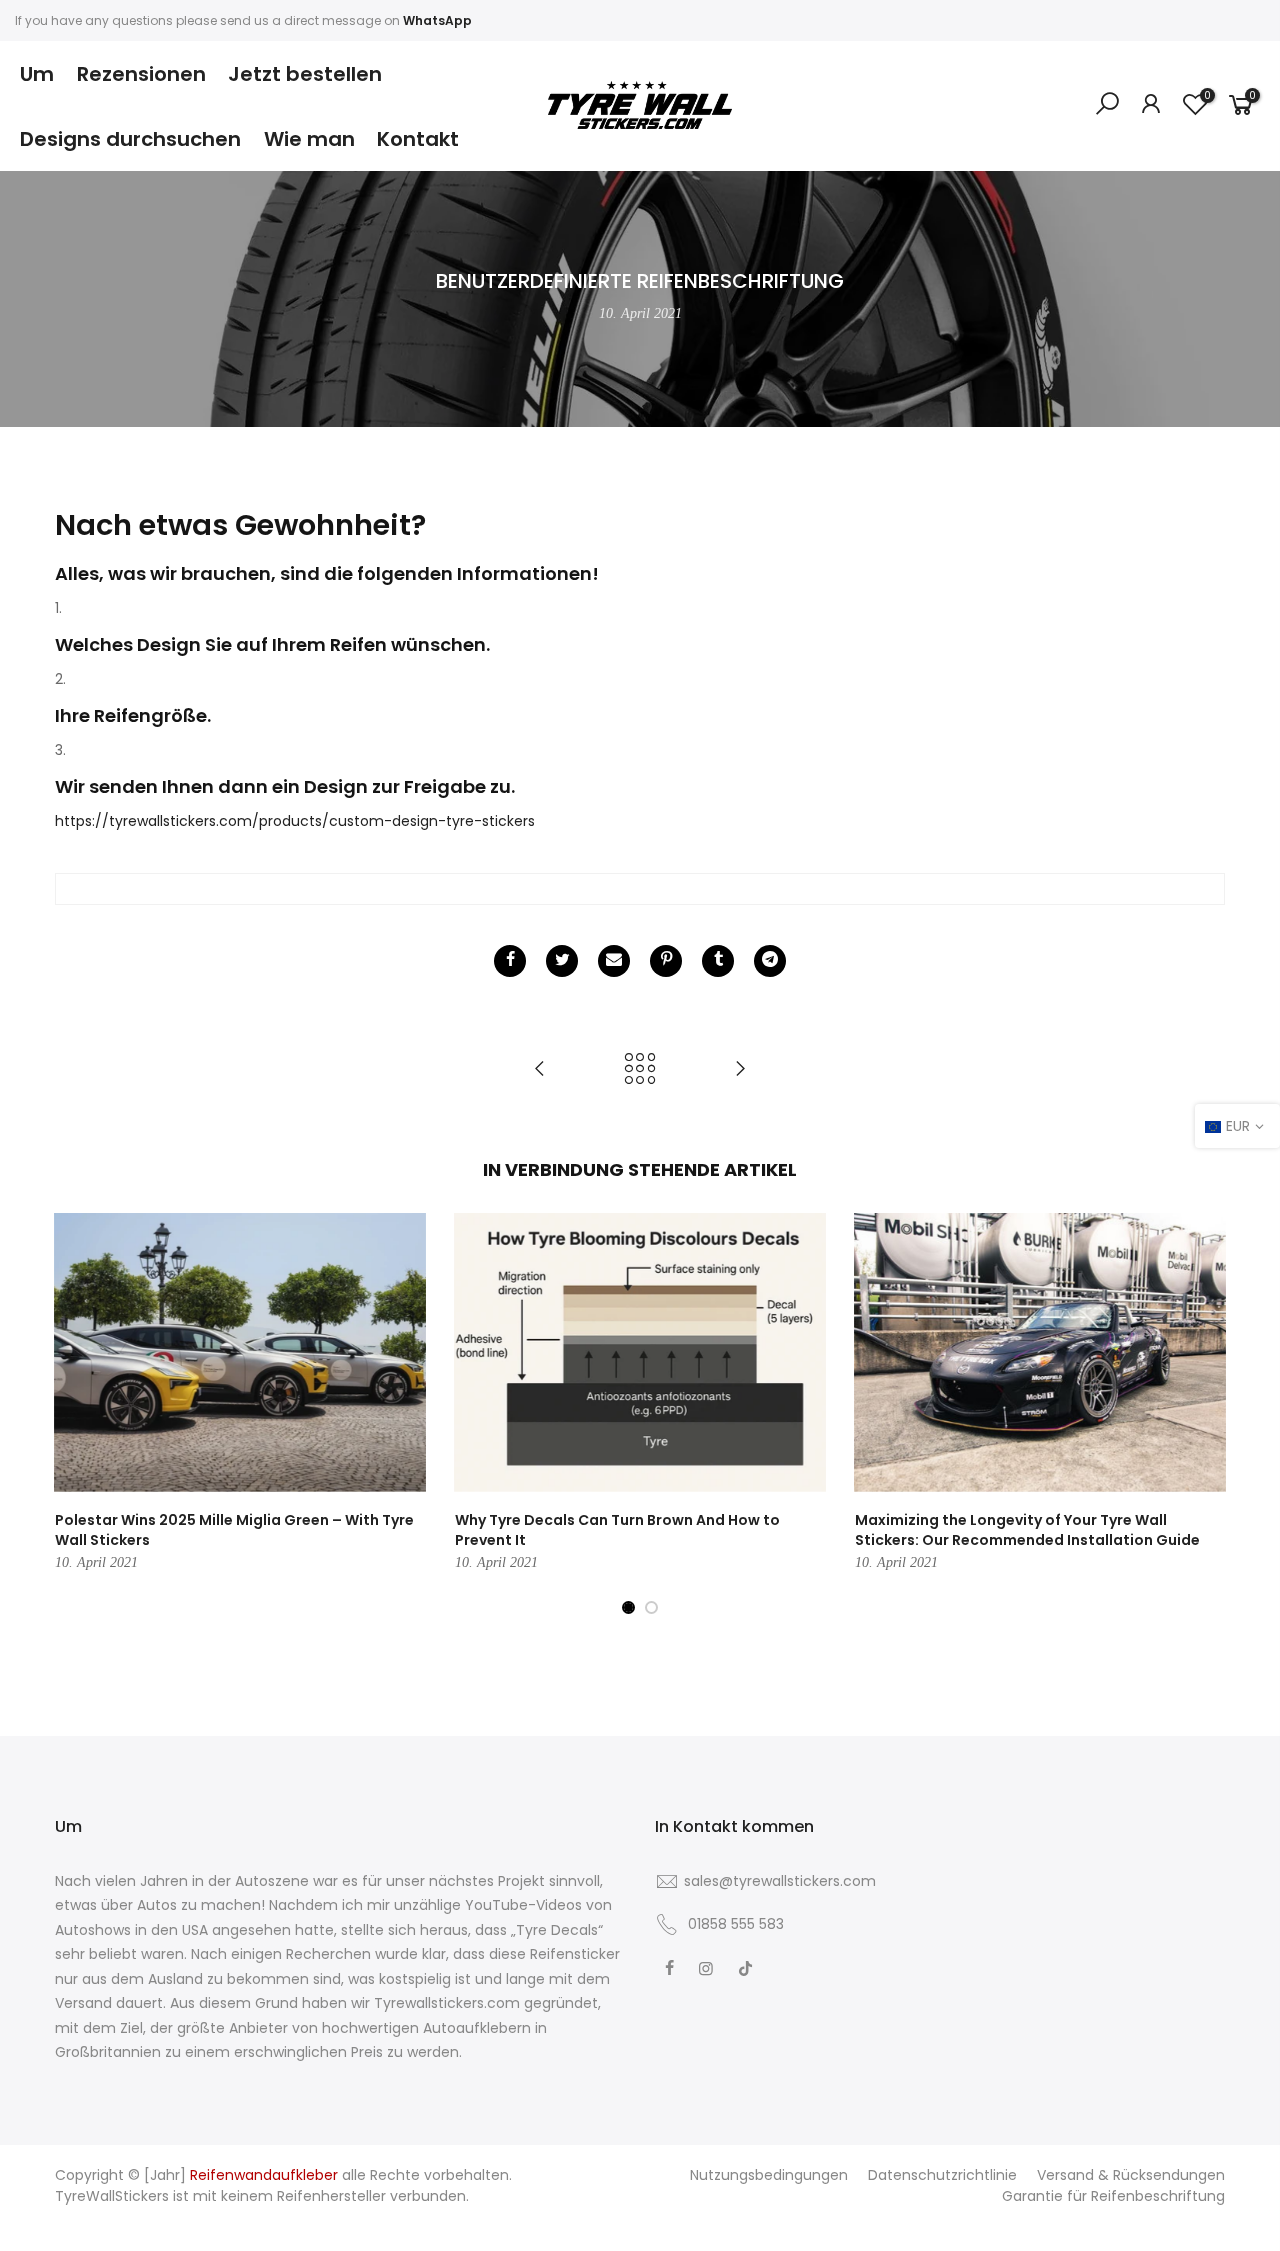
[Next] (1205, 1414)
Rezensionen (141, 74)
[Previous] (75, 1414)
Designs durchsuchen (130, 139)
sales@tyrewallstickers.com (780, 1881)
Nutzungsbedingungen (769, 2175)
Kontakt (418, 139)
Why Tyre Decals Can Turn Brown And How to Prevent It (617, 1530)
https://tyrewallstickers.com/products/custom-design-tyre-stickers (295, 821)
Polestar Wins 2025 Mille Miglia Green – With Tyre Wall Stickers (234, 1530)
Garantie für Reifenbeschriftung (1113, 2196)
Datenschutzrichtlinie (942, 2175)
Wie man (309, 139)
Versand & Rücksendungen (1131, 2175)
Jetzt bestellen (305, 74)
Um (37, 74)
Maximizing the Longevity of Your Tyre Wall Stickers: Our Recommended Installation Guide (1027, 1530)
